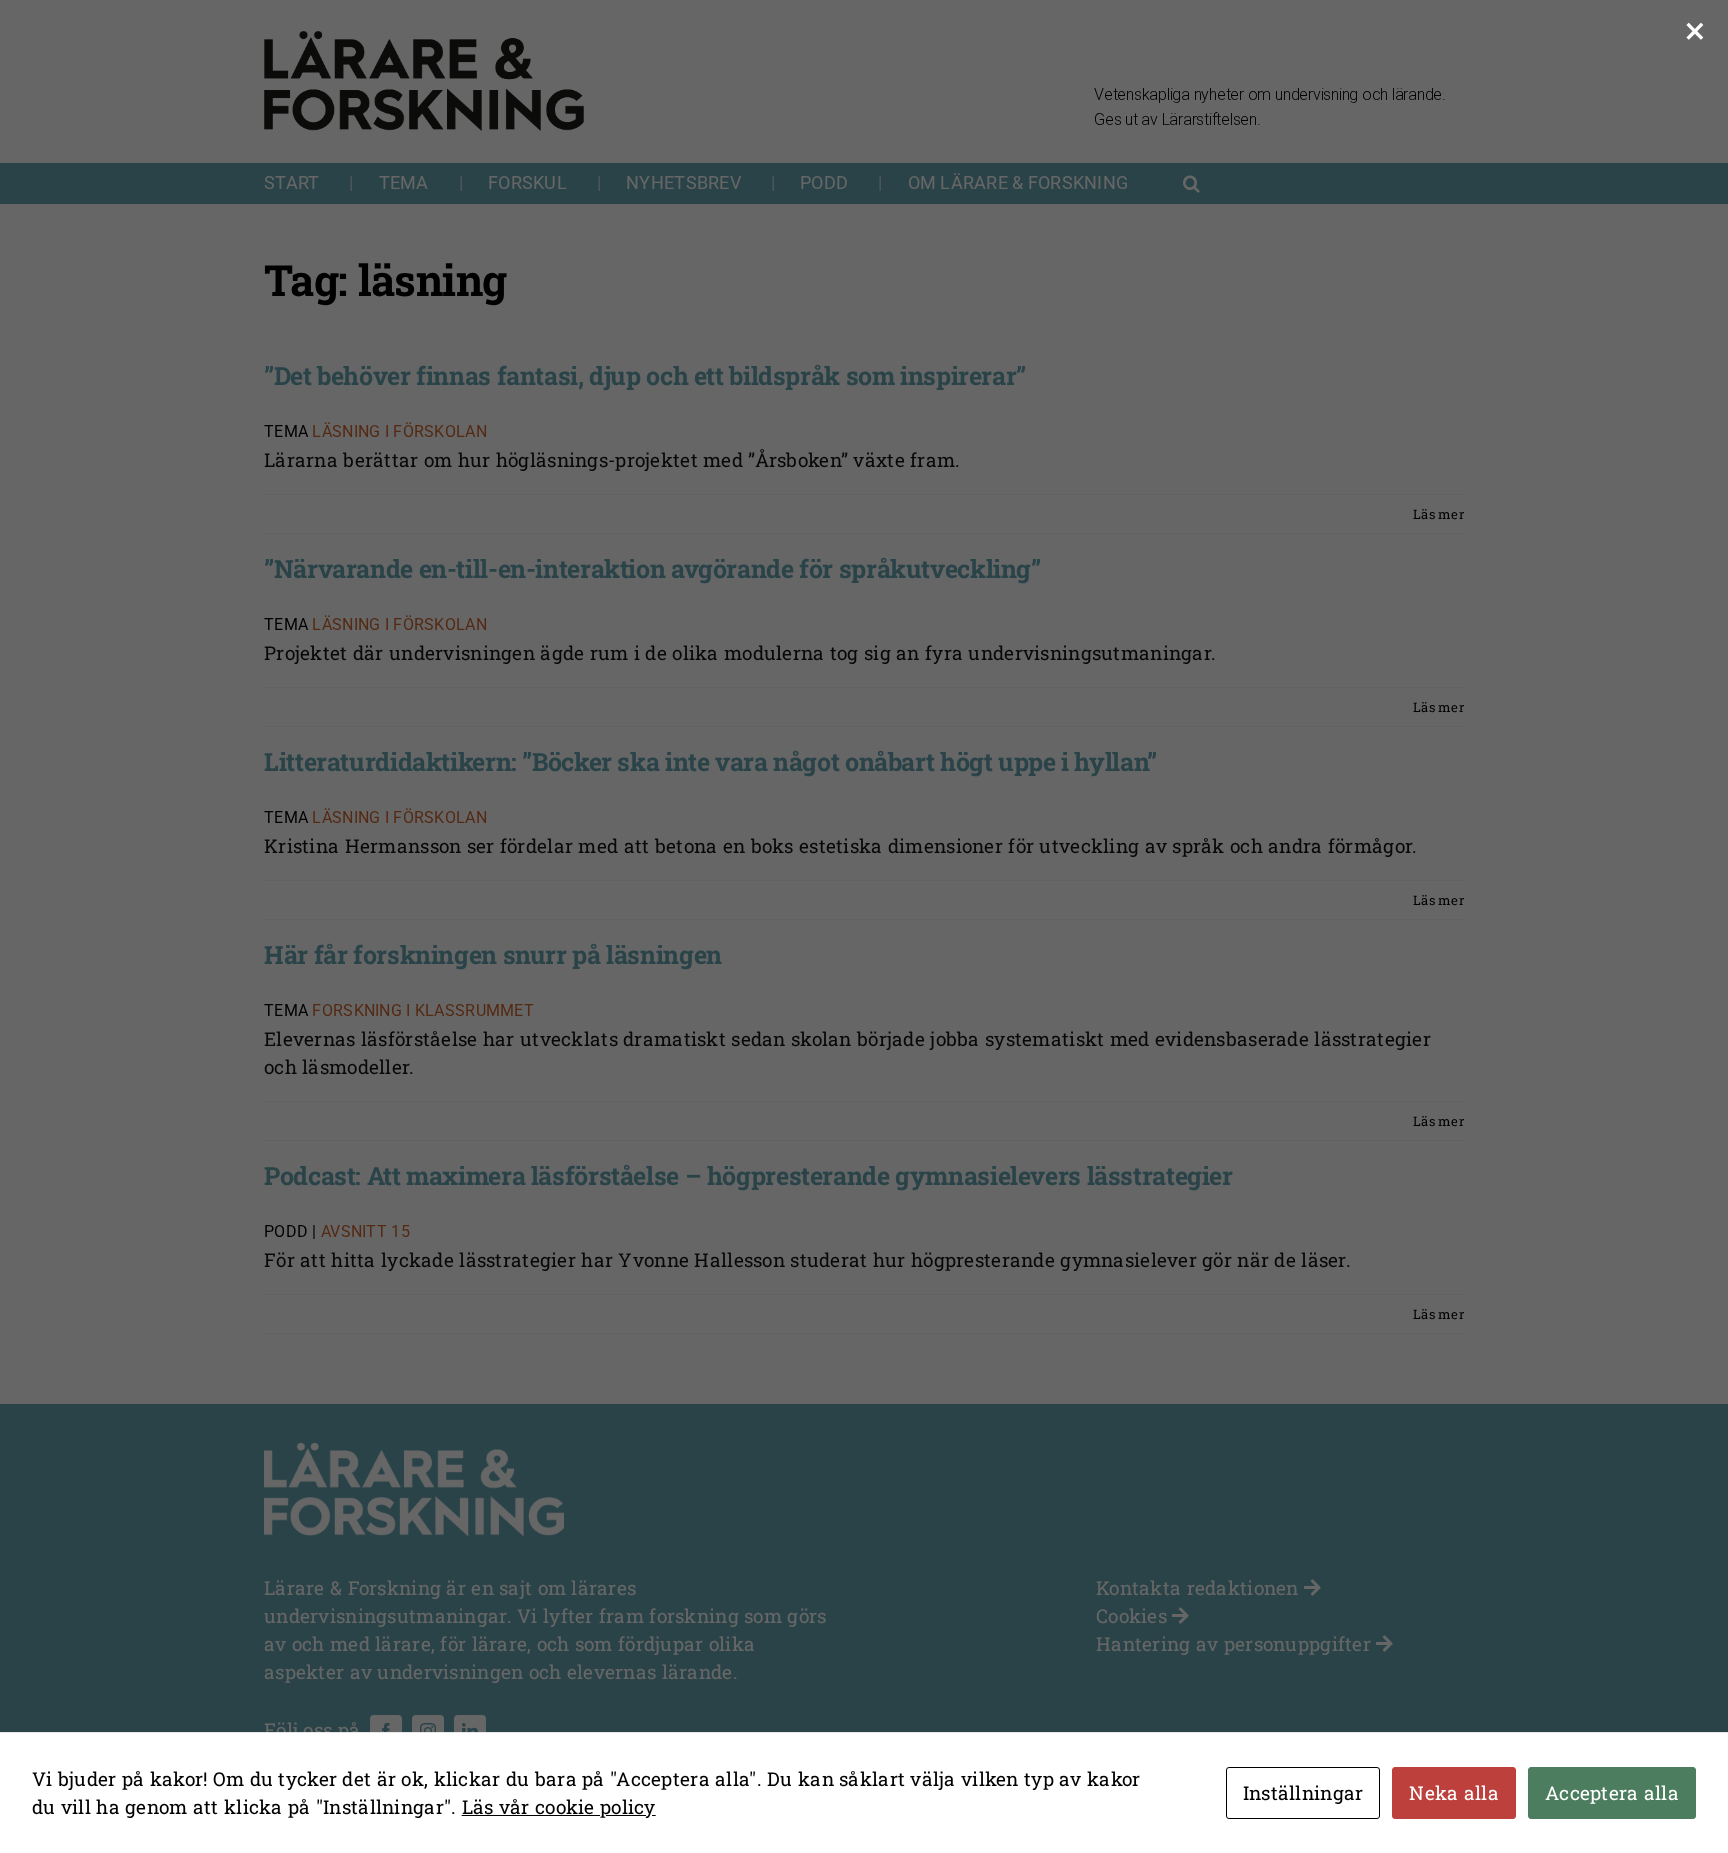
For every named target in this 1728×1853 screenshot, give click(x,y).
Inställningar (1303, 1792)
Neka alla (1454, 1792)
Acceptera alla (1612, 1792)
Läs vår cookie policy (559, 1806)
